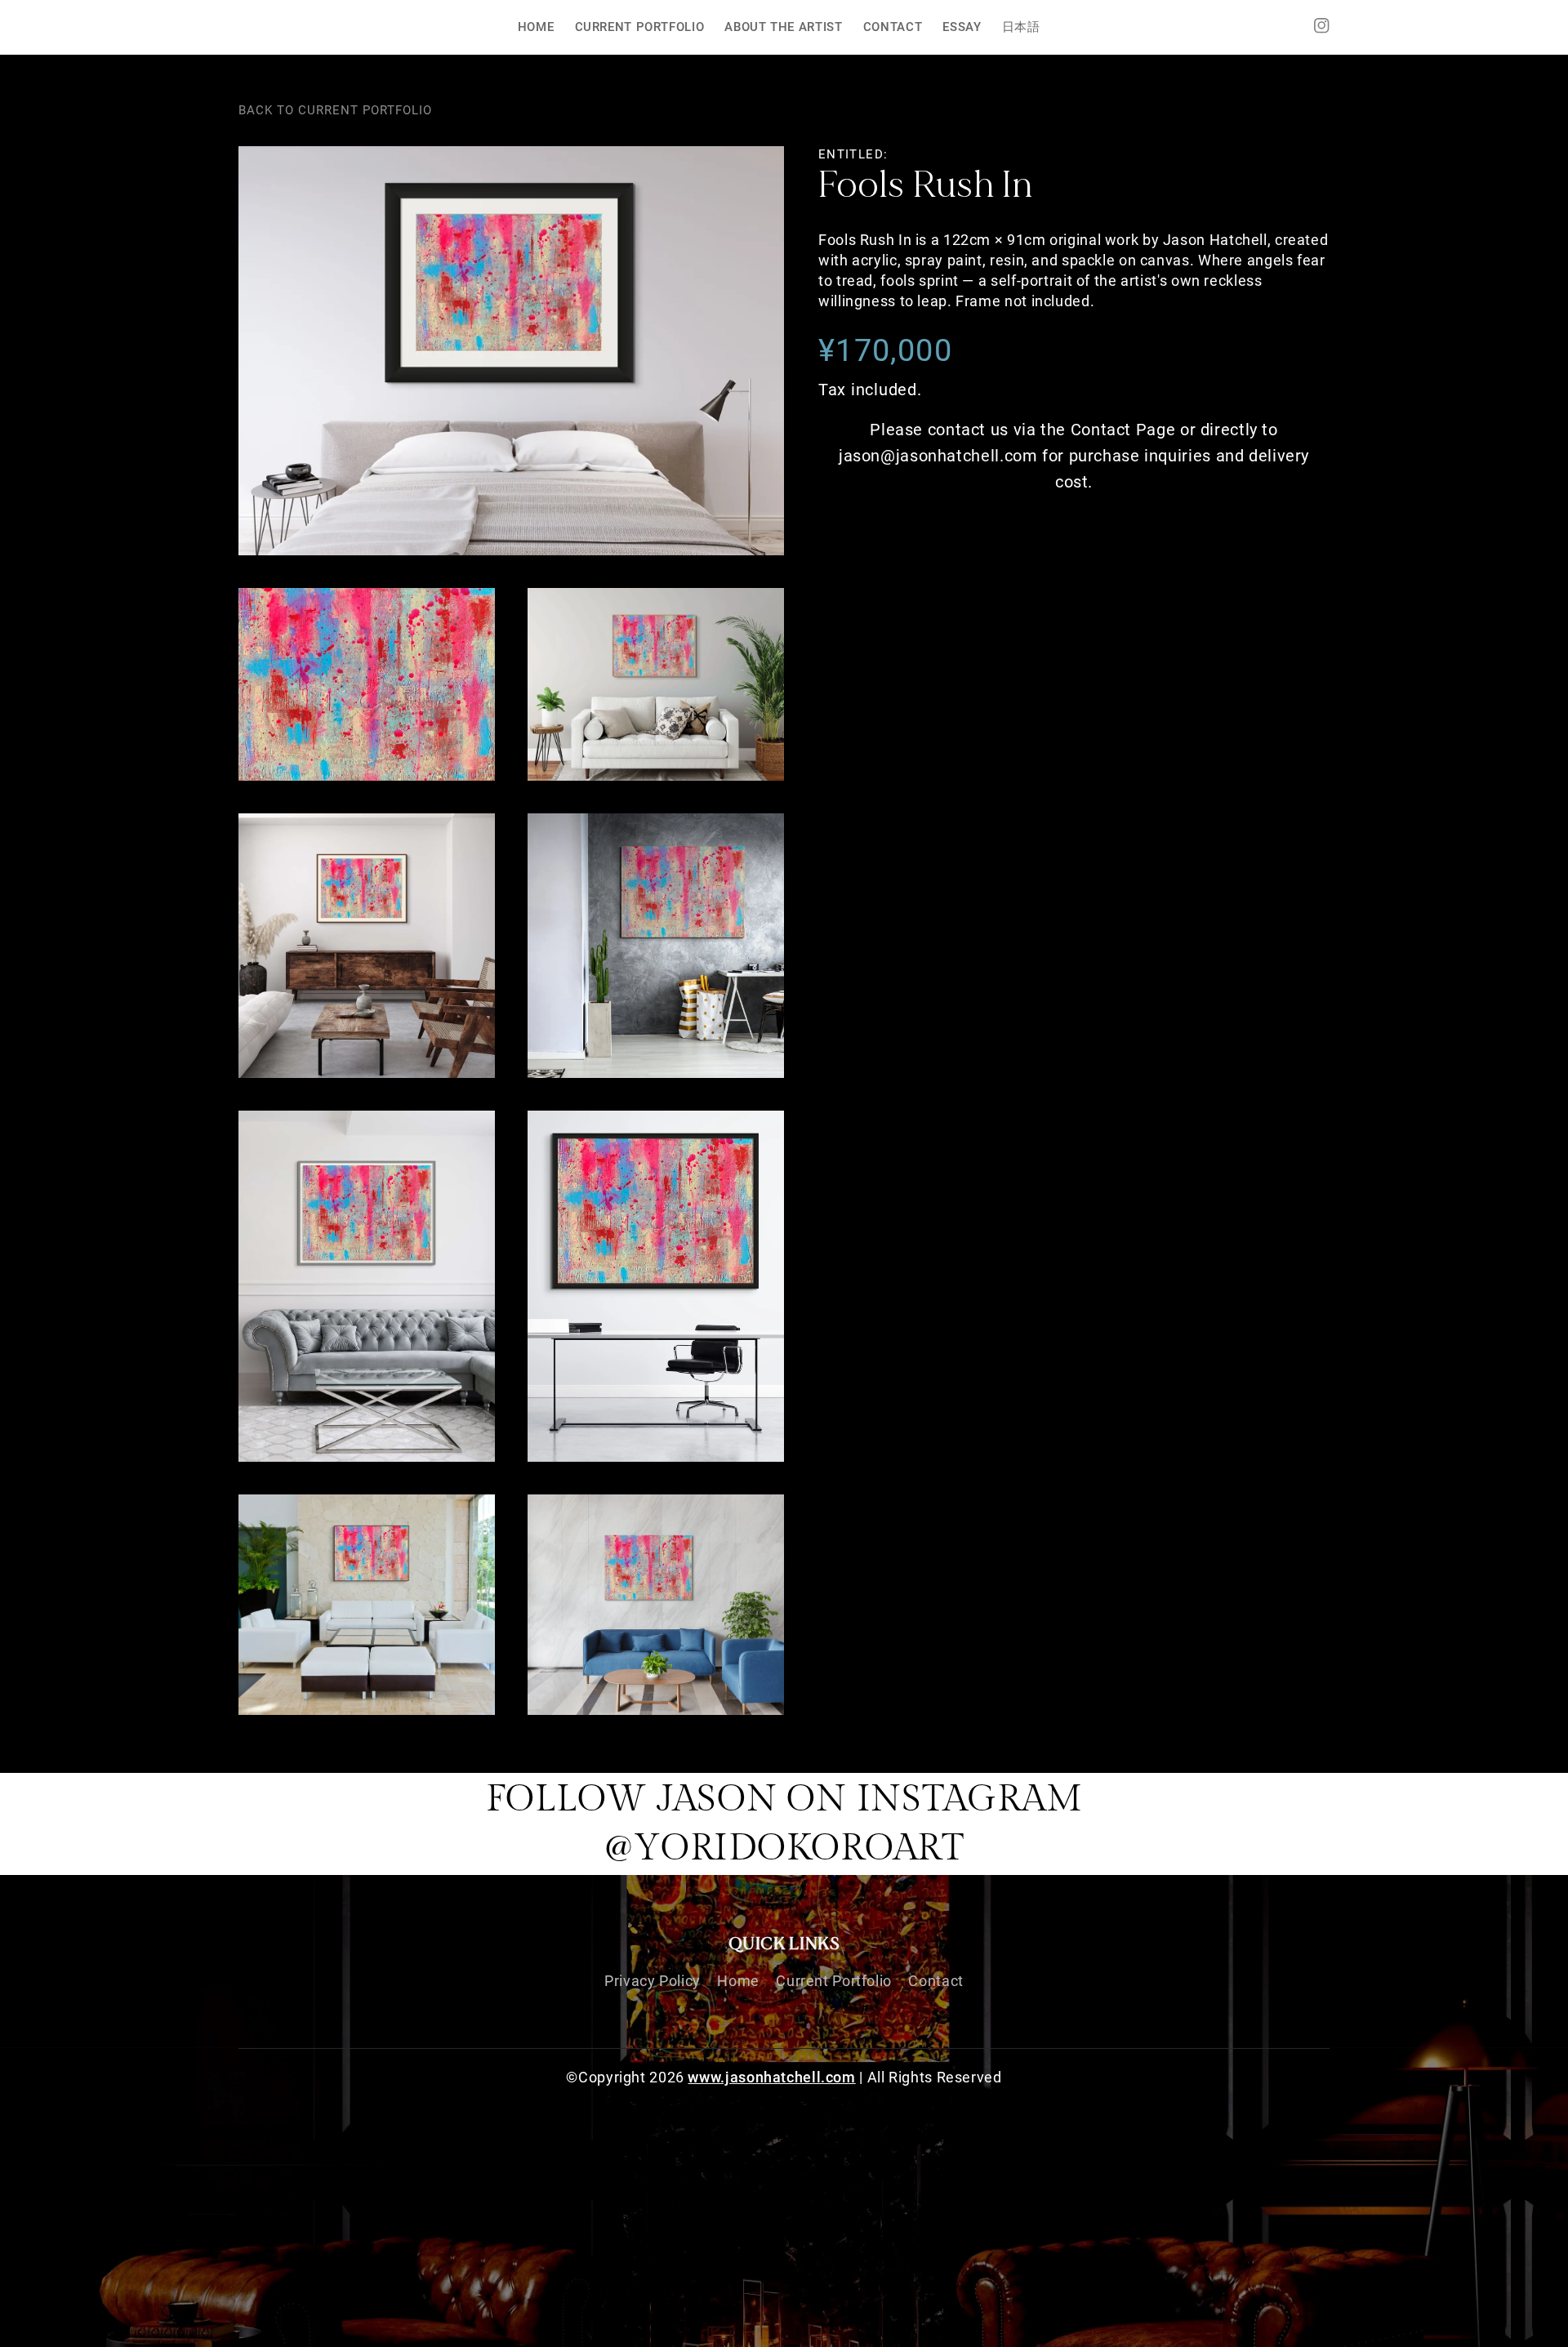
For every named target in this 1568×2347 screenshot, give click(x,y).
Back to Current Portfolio (335, 110)
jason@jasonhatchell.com (938, 456)
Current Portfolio (834, 1981)
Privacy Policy (653, 1981)
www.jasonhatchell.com (771, 2077)
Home (738, 1981)
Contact (935, 1981)
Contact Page (1123, 430)
